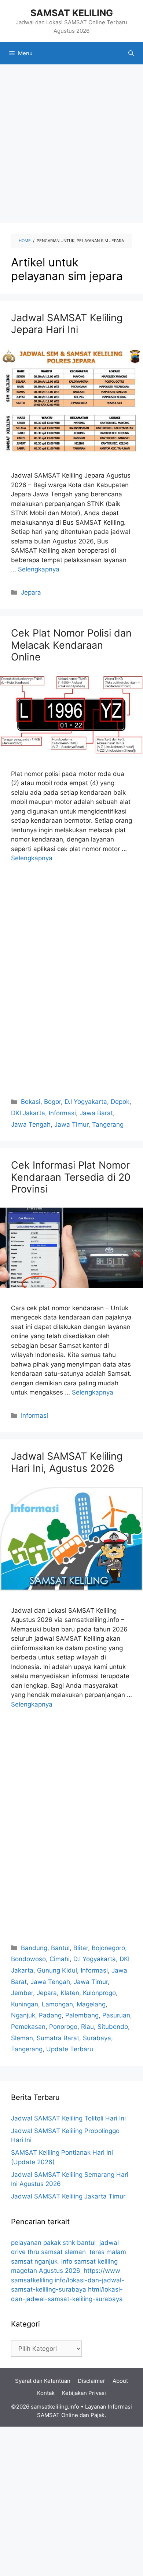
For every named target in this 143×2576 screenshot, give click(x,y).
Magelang (91, 2004)
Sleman (22, 2038)
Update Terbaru (70, 2049)
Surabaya (97, 2038)
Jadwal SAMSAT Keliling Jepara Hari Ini (67, 324)
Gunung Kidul (57, 1970)
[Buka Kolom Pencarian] (131, 53)
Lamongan (57, 2004)
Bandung (34, 1948)
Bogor (52, 1102)
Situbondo (113, 2027)
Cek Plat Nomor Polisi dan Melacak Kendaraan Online (71, 645)
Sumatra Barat (58, 2038)
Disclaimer (91, 2381)
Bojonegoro (108, 1948)
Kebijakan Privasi (84, 2393)
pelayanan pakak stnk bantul (53, 2243)
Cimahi (60, 1959)
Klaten (70, 1993)
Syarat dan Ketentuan (43, 2381)
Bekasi (31, 1102)
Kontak (46, 2393)
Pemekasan (28, 2027)
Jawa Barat (96, 1113)
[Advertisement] (71, 143)
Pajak (98, 2415)
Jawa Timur (71, 1124)
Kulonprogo (99, 1993)
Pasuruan (116, 2015)
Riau (87, 2027)
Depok (120, 1102)
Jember (22, 1993)
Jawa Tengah (31, 1124)
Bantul (60, 1948)
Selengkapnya (39, 569)
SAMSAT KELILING (72, 13)
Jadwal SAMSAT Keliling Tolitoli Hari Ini (68, 2118)
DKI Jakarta (28, 1113)
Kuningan (25, 2004)
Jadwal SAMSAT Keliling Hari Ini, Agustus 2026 (67, 1462)
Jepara (31, 592)
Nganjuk (23, 2015)
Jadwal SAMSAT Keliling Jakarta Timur (68, 2196)
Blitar (81, 1948)
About (120, 2381)
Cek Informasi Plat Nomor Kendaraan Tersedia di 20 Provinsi (71, 1177)
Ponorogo (63, 2027)
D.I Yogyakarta (86, 1102)
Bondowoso (28, 1959)
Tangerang (108, 1124)
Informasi (62, 1113)
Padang (50, 2015)
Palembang (82, 2015)
